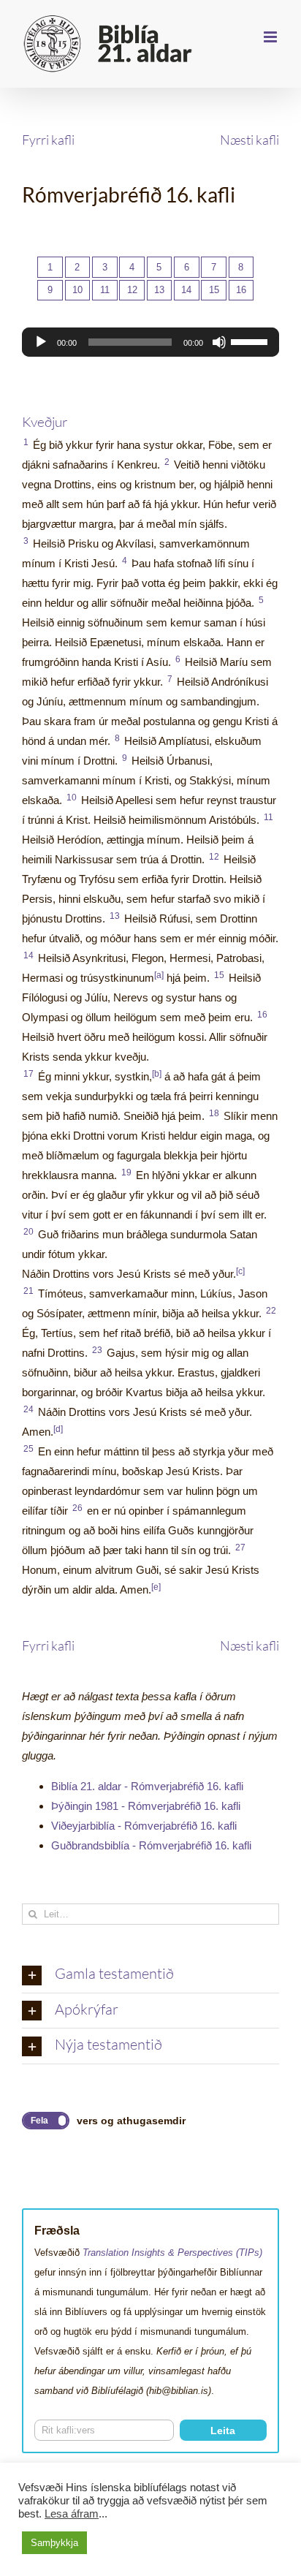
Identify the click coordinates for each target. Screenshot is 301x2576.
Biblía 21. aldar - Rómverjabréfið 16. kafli (147, 1786)
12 (132, 290)
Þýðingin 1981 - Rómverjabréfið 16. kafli (146, 1806)
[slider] (251, 341)
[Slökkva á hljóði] (219, 342)
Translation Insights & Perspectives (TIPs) (172, 2253)
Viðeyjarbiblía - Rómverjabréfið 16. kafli (144, 1826)
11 (105, 290)
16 (241, 290)
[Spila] (41, 342)
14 (186, 290)
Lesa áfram (72, 2514)
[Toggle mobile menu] (271, 37)
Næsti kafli (249, 140)
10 (77, 290)
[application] (150, 342)
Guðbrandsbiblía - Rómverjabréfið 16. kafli (151, 1845)
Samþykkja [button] (54, 2543)
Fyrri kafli (48, 140)
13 (159, 290)
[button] (150, 1975)
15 (214, 290)
